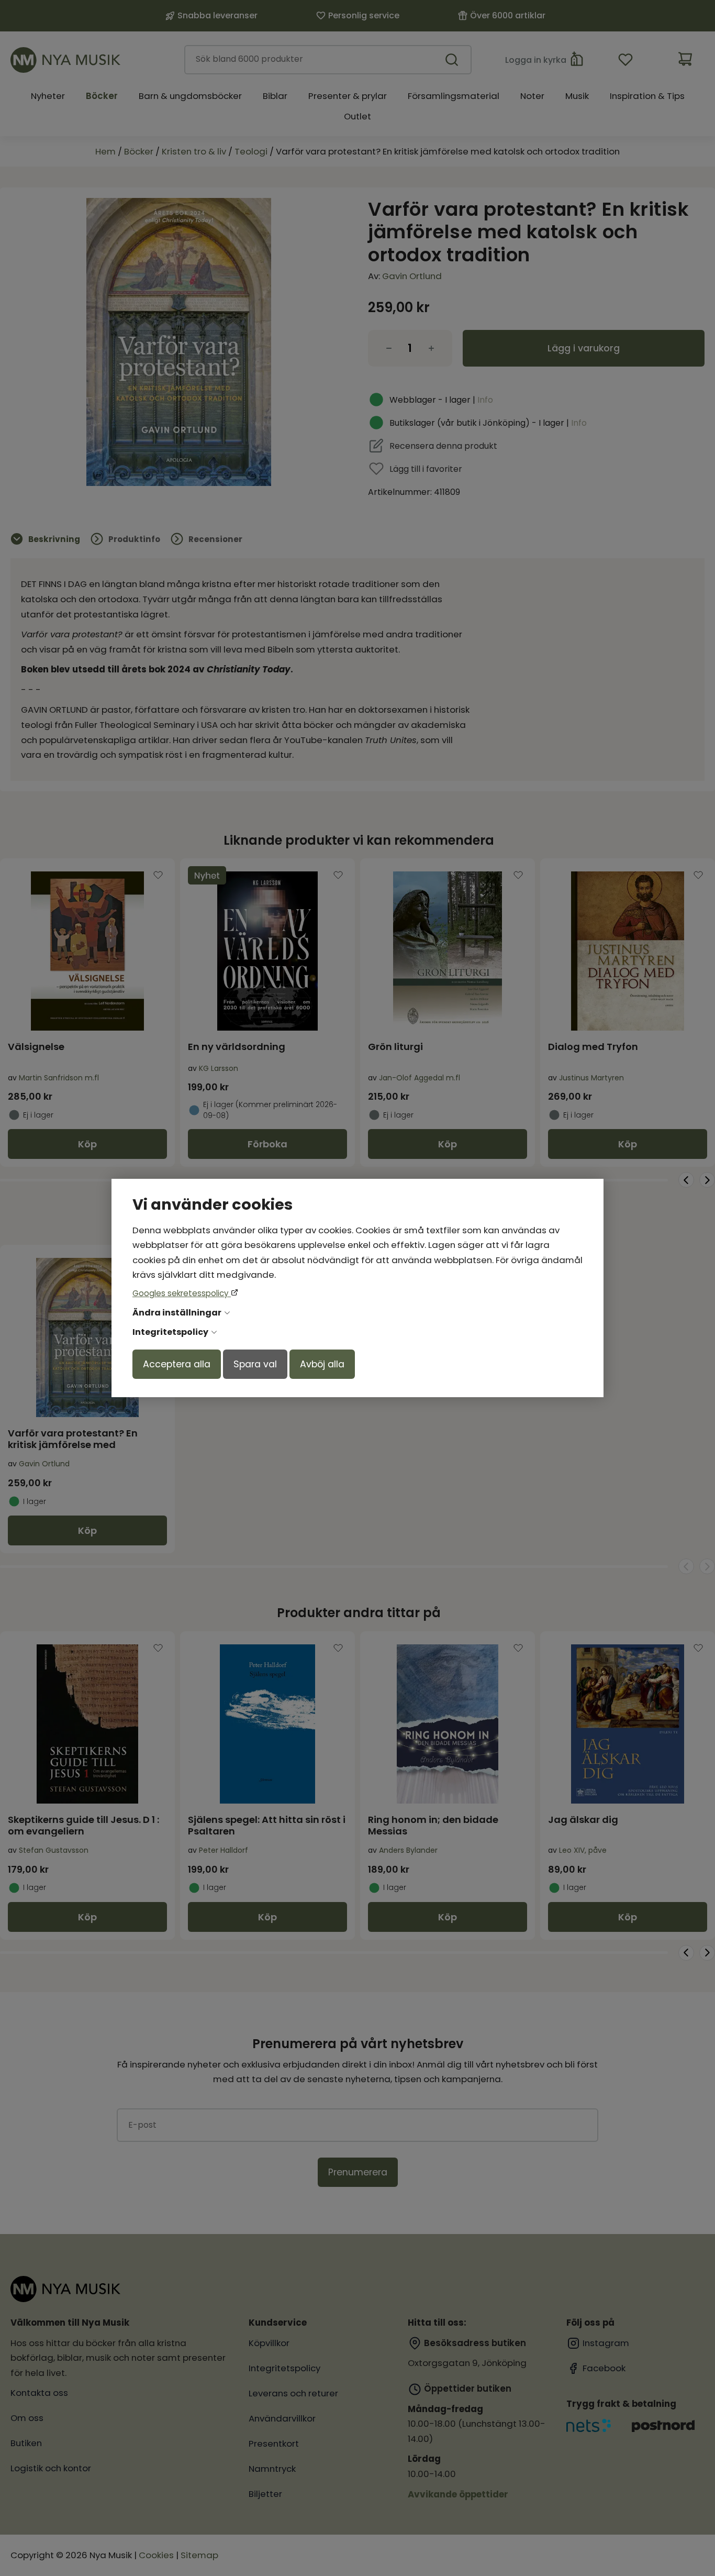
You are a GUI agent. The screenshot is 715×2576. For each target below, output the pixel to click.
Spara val (255, 1364)
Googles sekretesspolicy (182, 1293)
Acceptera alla (177, 1364)
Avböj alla (322, 1364)
